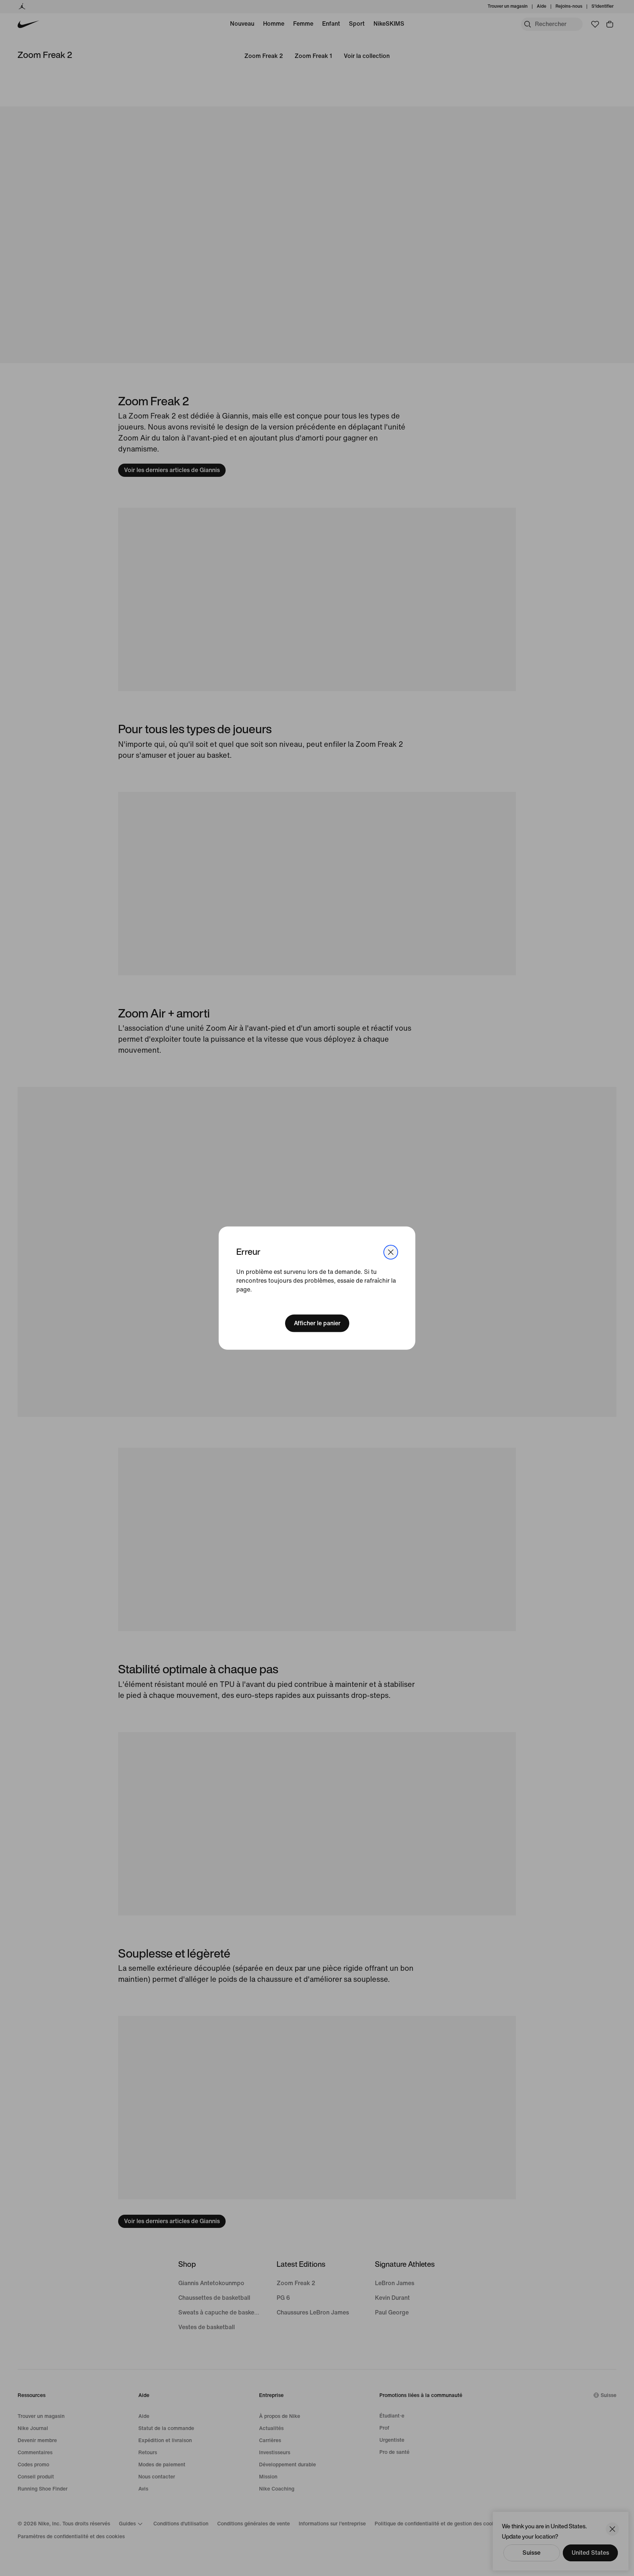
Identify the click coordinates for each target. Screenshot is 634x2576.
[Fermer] (391, 1252)
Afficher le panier (317, 1323)
